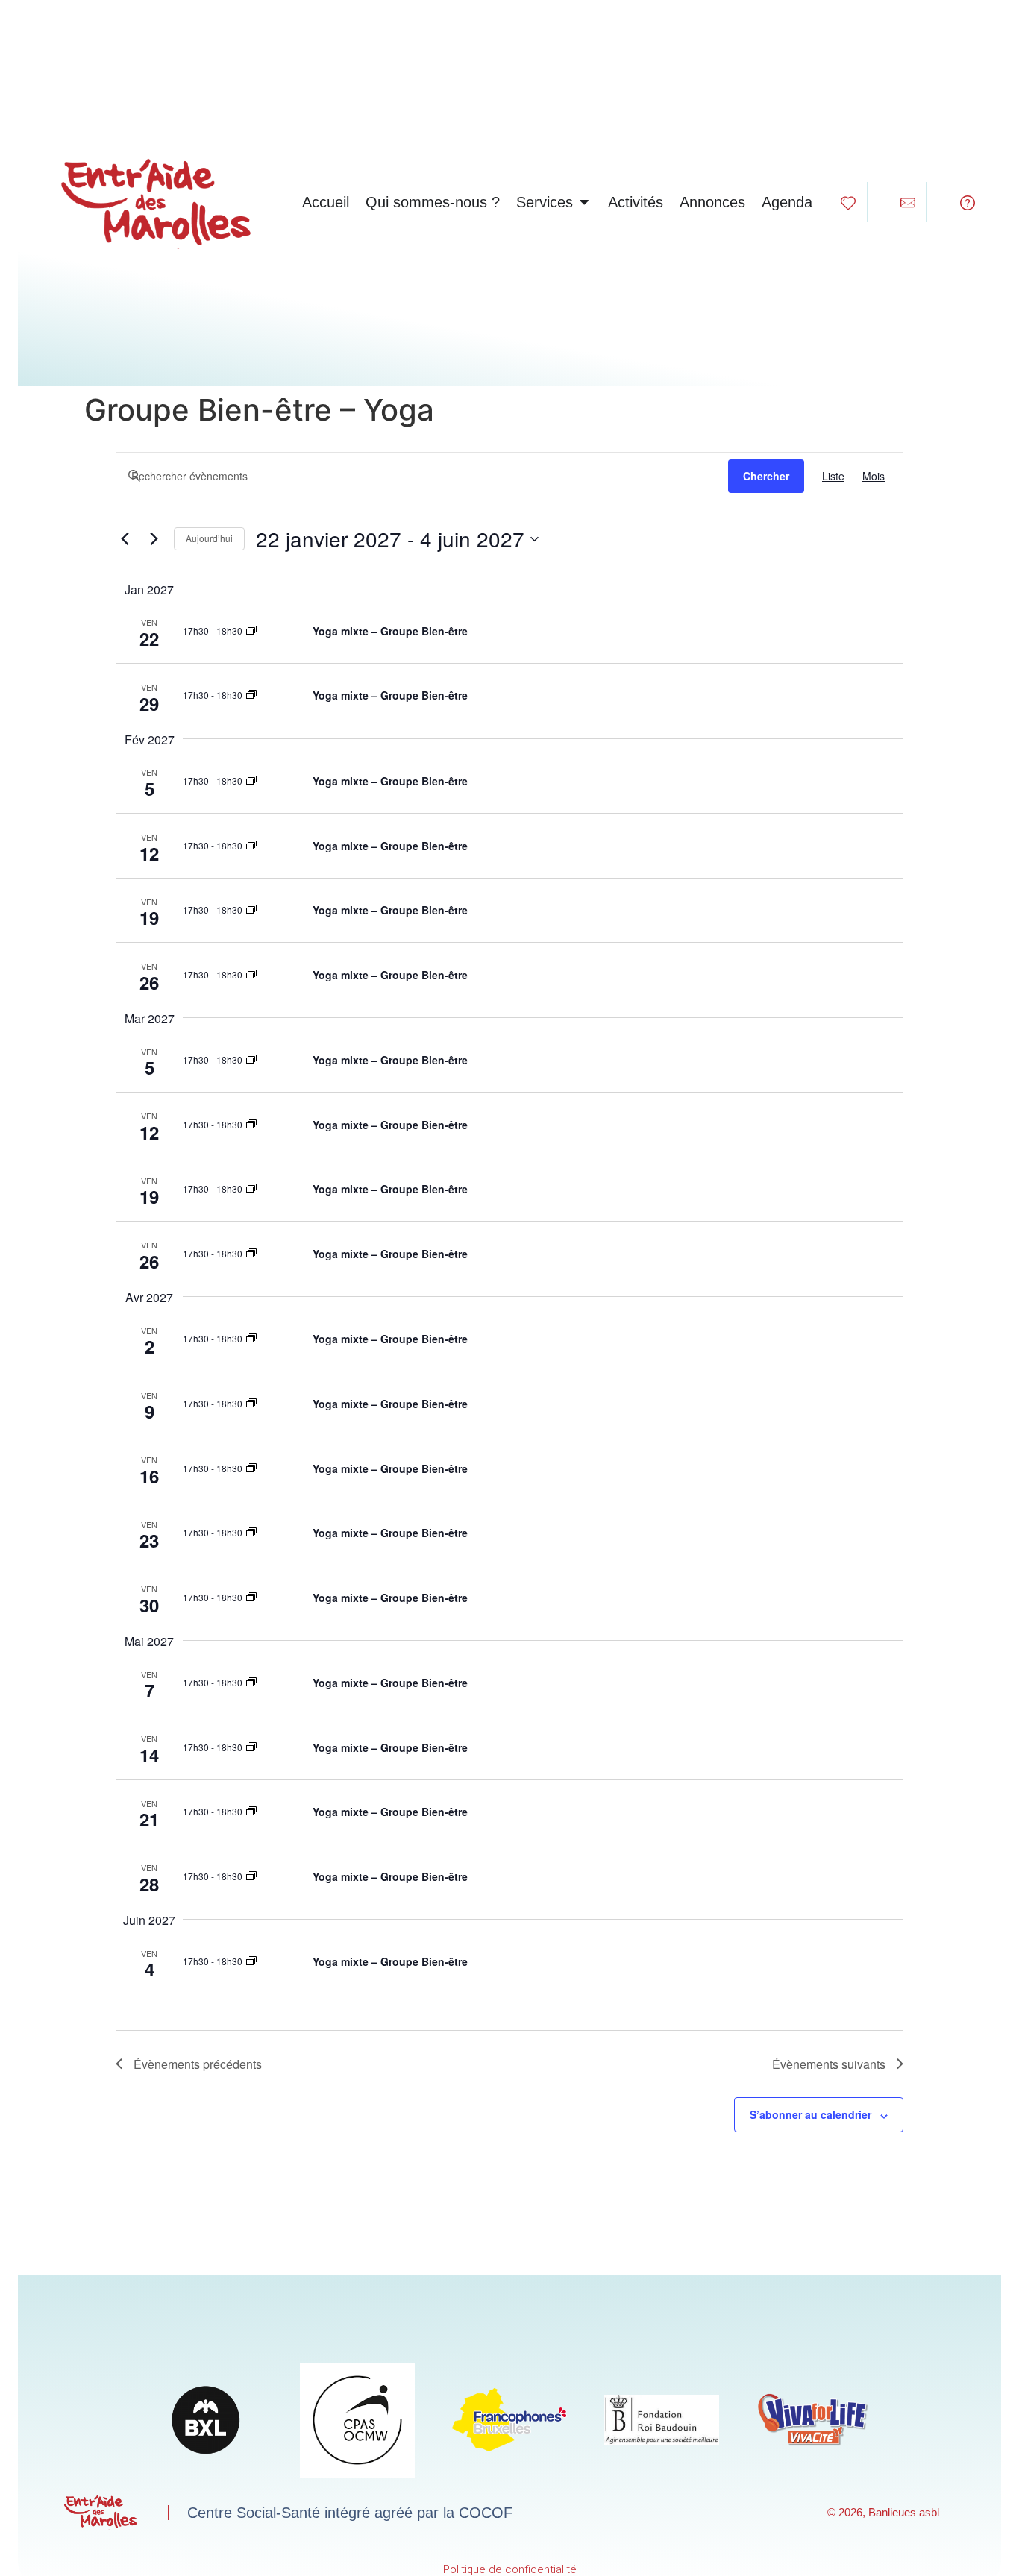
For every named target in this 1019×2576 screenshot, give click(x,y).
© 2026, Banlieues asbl (883, 2512)
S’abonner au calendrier (811, 2114)
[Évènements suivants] (154, 539)
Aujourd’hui (209, 538)
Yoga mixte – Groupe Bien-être (390, 631)
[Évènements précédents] (125, 539)
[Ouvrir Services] (584, 202)
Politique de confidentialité (510, 2569)
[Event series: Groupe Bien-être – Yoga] (251, 631)
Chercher (766, 476)
